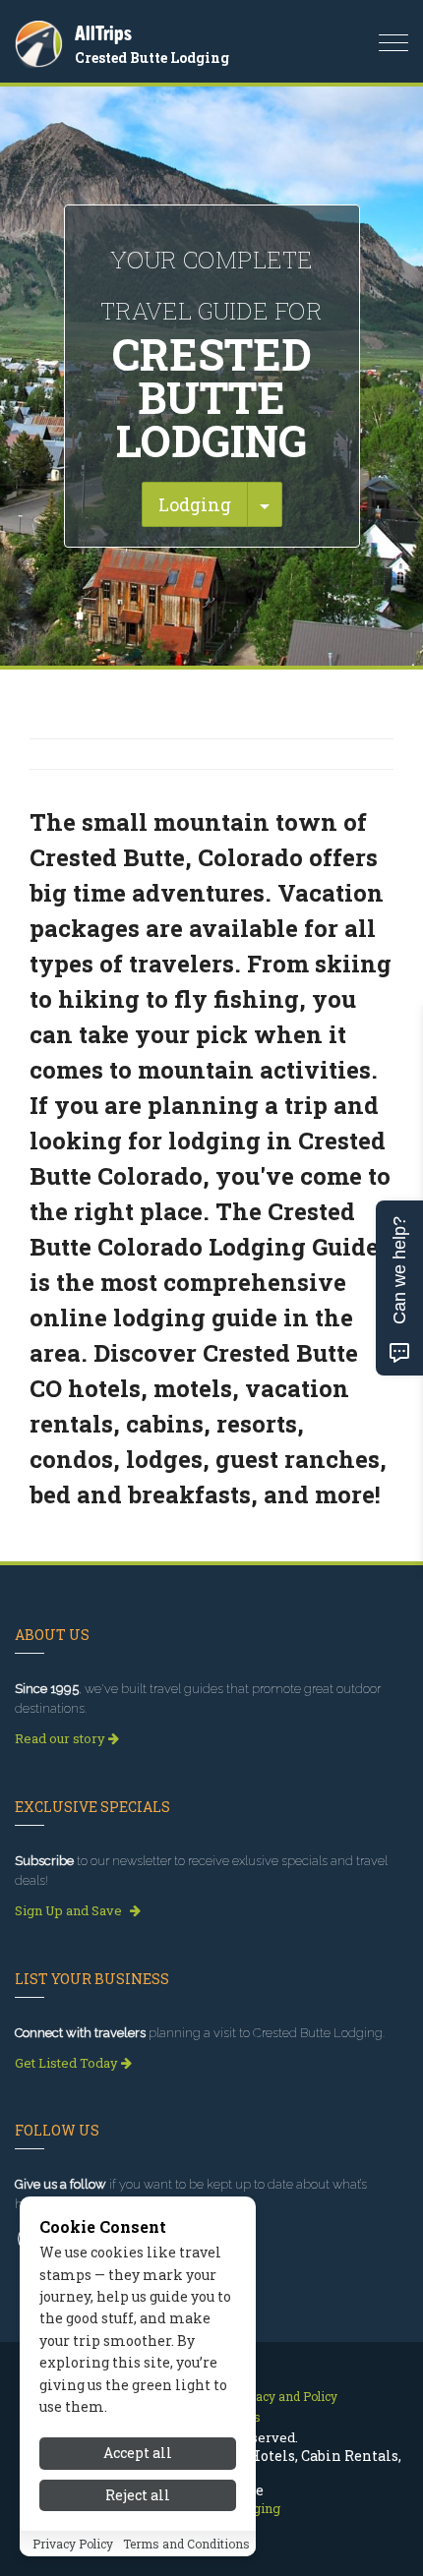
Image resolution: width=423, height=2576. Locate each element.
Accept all (138, 2453)
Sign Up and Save (70, 1910)
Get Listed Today (68, 2063)
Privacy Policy (73, 2544)
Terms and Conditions (186, 2544)
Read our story (61, 1738)
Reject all (138, 2495)
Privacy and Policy (285, 2396)
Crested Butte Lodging (152, 58)
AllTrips (103, 33)
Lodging (195, 504)
